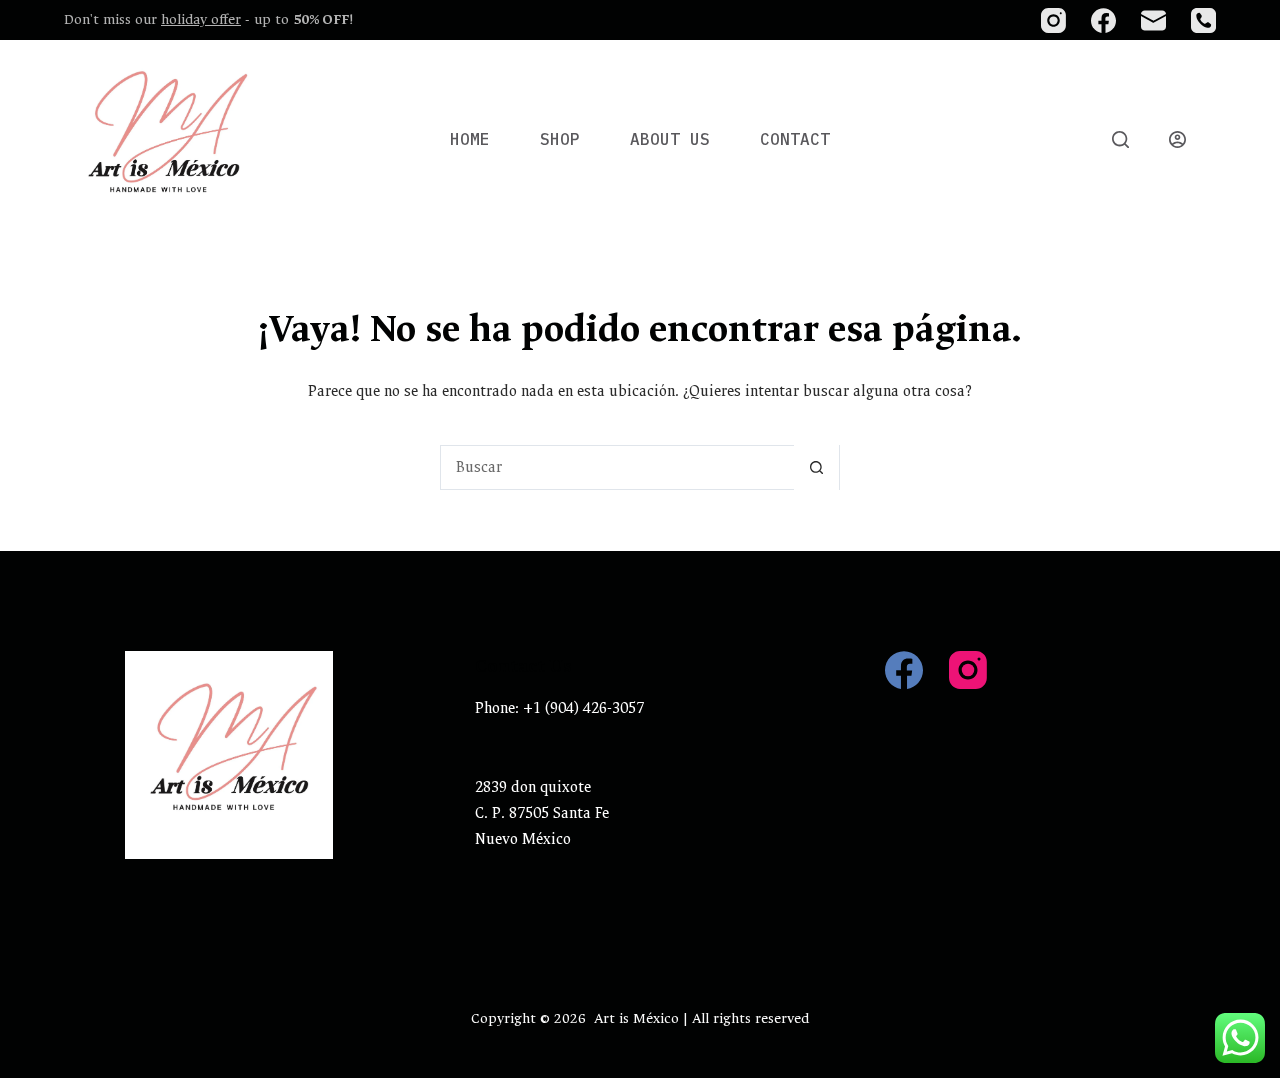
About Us (670, 139)
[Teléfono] (1203, 20)
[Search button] (816, 467)
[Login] (1177, 139)
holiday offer (201, 19)
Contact (795, 139)
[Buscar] (1120, 139)
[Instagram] (1053, 20)
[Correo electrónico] (1153, 20)
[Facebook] (1103, 20)
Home (470, 139)
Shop (560, 139)
